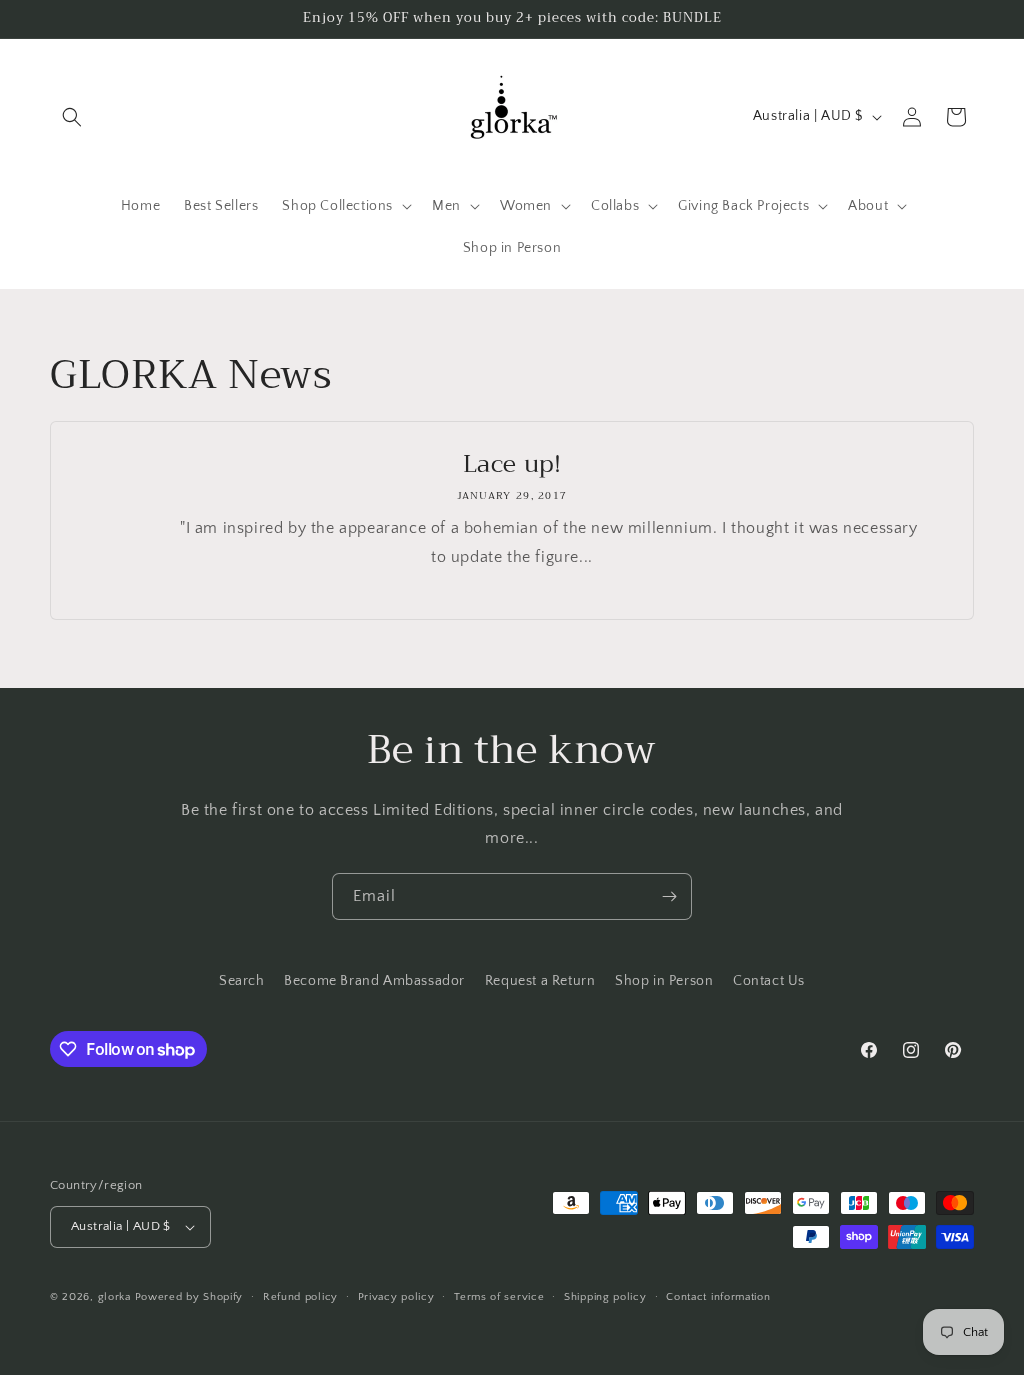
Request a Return (540, 981)
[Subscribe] (669, 896)
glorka (114, 1297)
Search (242, 981)
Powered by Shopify (189, 1297)
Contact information (718, 1297)
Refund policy (300, 1297)
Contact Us (769, 981)
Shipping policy (605, 1297)
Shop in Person (664, 981)
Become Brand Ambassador (374, 981)
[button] (72, 117)
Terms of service (499, 1297)
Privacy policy (396, 1297)
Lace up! (512, 464)
